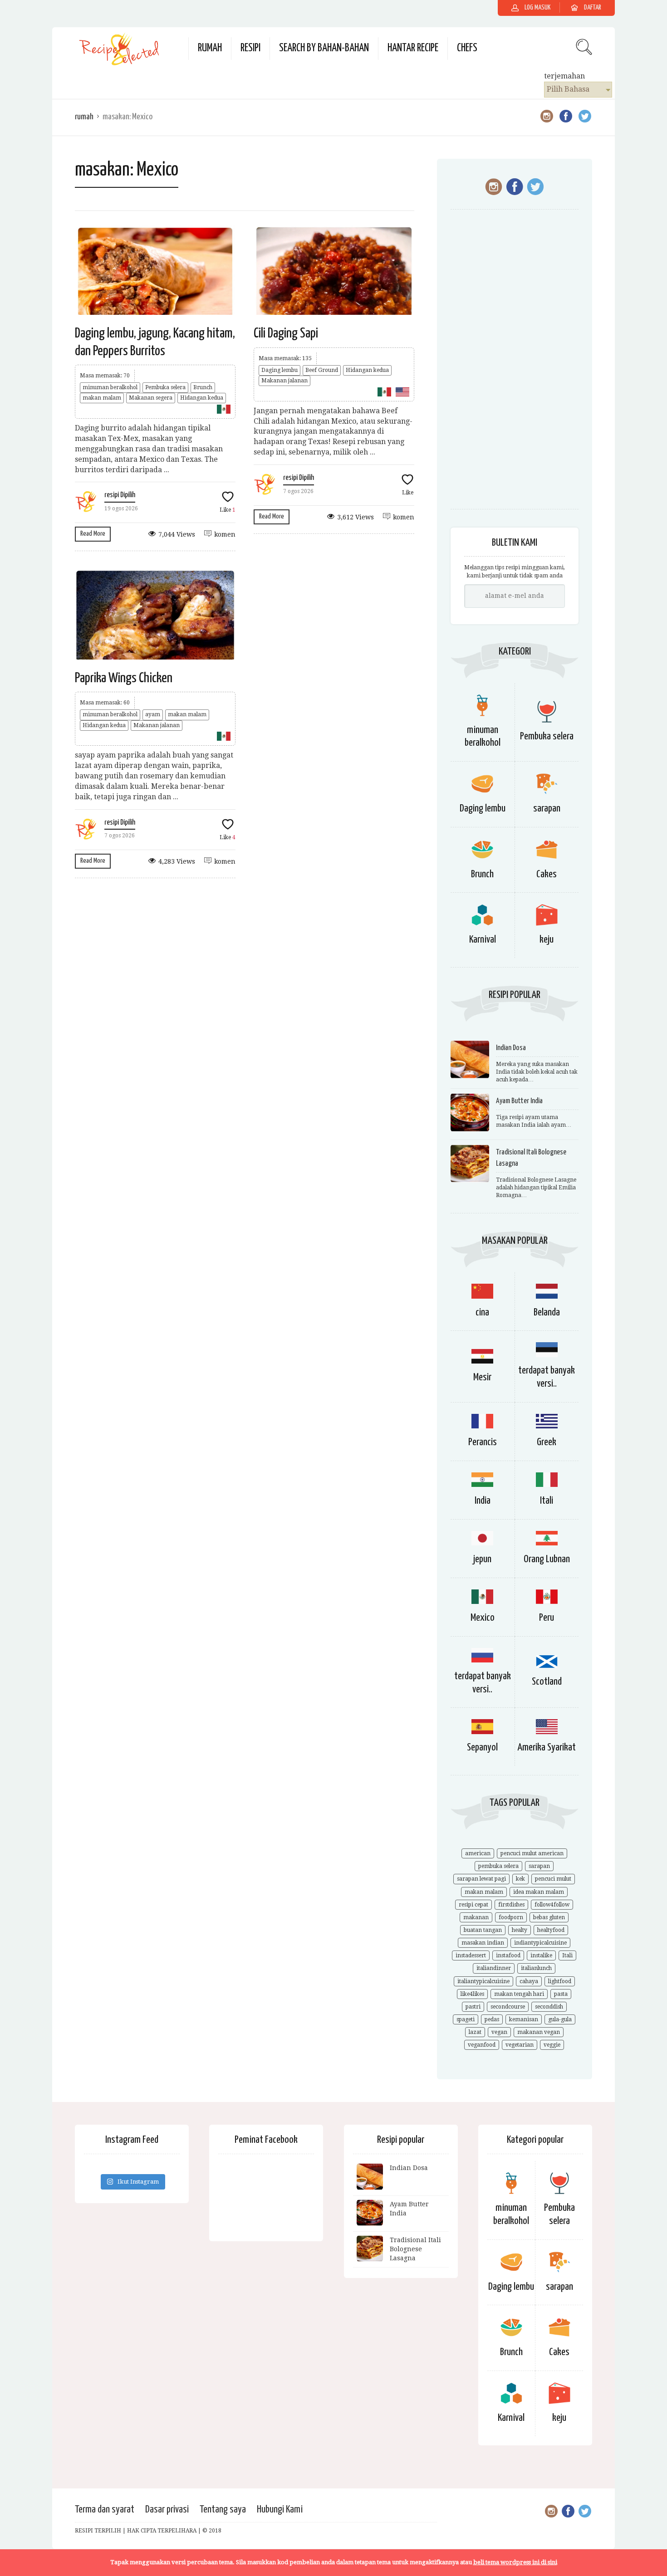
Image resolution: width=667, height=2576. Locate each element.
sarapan (547, 809)
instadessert (471, 1955)
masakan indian (483, 1943)
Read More (93, 534)
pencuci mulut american (532, 1853)
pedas (492, 2019)
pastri (473, 2007)
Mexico (483, 1618)
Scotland (547, 1682)
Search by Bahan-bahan (324, 48)
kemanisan (524, 2019)
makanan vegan (539, 2032)
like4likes (472, 1994)
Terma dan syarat (105, 2510)
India (483, 1501)
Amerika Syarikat (547, 1747)
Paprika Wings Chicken (124, 678)
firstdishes (511, 1905)
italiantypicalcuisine (483, 1981)
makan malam (102, 398)
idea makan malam (539, 1892)
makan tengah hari (519, 1994)
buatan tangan (483, 1930)
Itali (547, 1501)
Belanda (547, 1312)
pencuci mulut (553, 1879)
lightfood (560, 1981)
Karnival (483, 940)
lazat (475, 2032)
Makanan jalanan (284, 381)
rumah (210, 48)
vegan (499, 2032)
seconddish (549, 2007)
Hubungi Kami (280, 2510)
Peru (547, 1618)
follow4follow (552, 1905)
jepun (482, 1559)
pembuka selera (498, 1866)
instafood (508, 1955)
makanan (476, 1917)
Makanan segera (151, 398)
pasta (561, 1994)
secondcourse (508, 2007)
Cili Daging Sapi (286, 333)
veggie (552, 2045)
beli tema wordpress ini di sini (515, 2562)
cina (482, 1312)
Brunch (203, 387)
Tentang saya (223, 2510)
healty (520, 1930)
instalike (541, 1955)
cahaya (529, 1981)
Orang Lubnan (547, 1559)
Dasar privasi (167, 2510)
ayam (153, 714)
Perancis (483, 1442)
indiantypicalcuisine (540, 1943)
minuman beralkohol (110, 387)
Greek (547, 1442)
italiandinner (494, 1968)
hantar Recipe (413, 48)
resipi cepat (473, 1905)
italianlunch (536, 1968)
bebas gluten (549, 1917)
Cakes (547, 874)
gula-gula (560, 2019)
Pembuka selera (165, 387)
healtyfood (551, 1930)
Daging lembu (280, 370)
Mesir (482, 1377)
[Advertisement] (515, 364)
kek (520, 1879)
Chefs (467, 48)
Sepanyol (482, 1747)
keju (547, 940)
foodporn (511, 1917)
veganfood (482, 2045)
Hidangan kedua (202, 398)
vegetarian (520, 2045)
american (478, 1853)
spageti (466, 2019)
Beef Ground (322, 370)
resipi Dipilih (120, 495)
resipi (250, 48)
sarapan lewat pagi (481, 1879)
